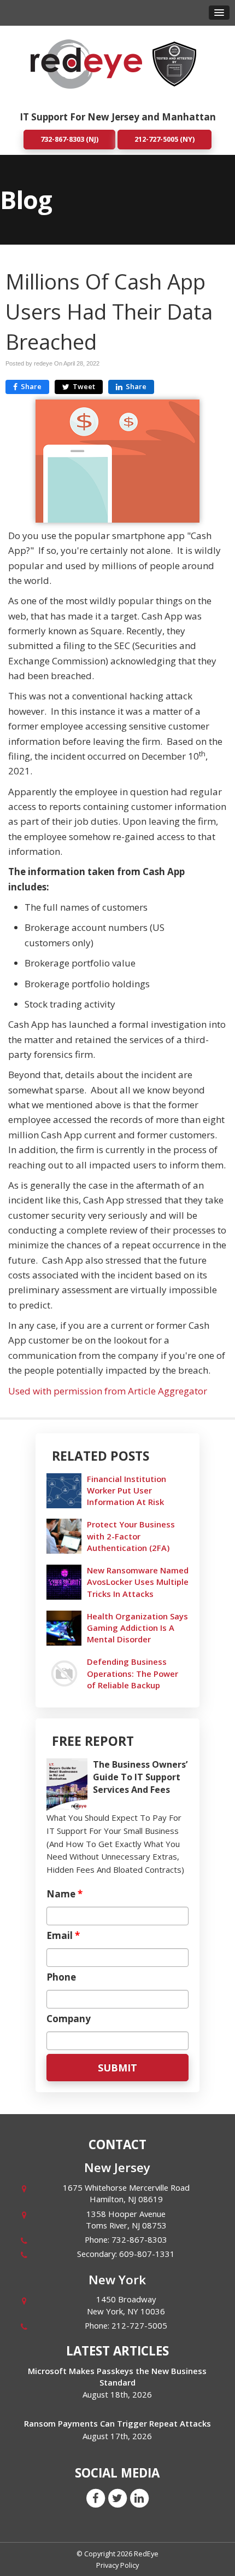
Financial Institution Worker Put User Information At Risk (127, 1490)
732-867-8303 (139, 2239)
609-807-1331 (147, 2254)
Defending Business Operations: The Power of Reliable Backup (133, 1673)
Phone (61, 1977)
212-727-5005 (139, 2325)
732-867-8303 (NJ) (69, 139)
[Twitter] (117, 2498)
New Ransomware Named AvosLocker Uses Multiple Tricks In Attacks (138, 1582)
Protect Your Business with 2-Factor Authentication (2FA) (131, 1536)
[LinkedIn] (139, 2498)
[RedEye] (86, 63)
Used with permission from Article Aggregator (108, 1391)
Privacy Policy (117, 2565)
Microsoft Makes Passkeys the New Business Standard (117, 2377)
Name (64, 1894)
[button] (219, 13)
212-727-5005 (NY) (164, 139)
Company (69, 2019)
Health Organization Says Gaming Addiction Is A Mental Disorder (137, 1628)
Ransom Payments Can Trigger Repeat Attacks (117, 2423)
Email (63, 1936)
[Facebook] (96, 2498)
